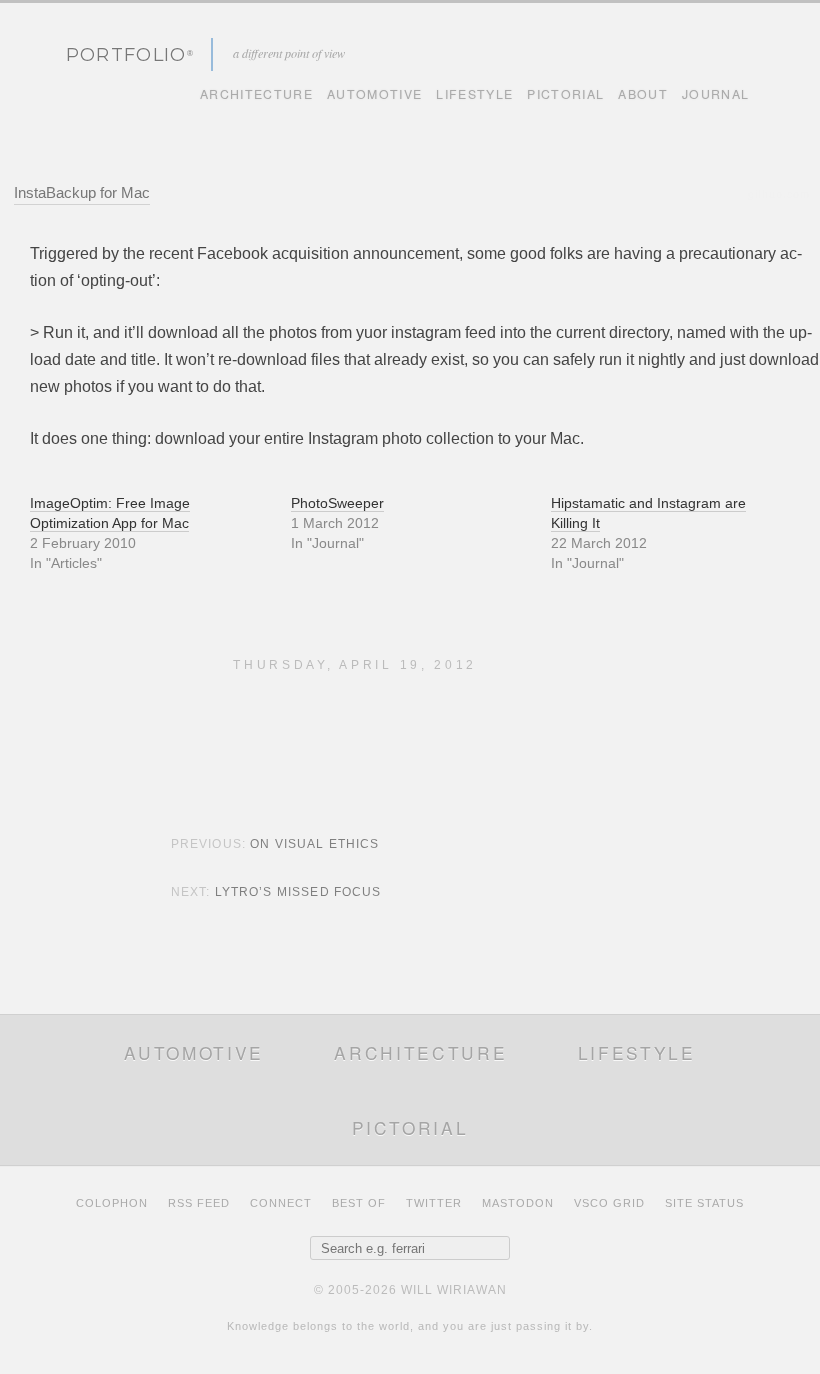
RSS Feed (199, 1203)
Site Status (704, 1203)
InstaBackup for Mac (82, 192)
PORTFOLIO (126, 54)
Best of (359, 1203)
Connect (281, 1203)
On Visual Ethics (314, 844)
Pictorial (565, 94)
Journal (715, 94)
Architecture (256, 94)
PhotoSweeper (337, 503)
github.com (779, 193)
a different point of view (289, 53)
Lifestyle (474, 94)
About (643, 94)
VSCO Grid (609, 1203)
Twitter (434, 1203)
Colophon (112, 1203)
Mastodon (518, 1203)
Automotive (374, 94)
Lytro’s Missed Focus (298, 892)
